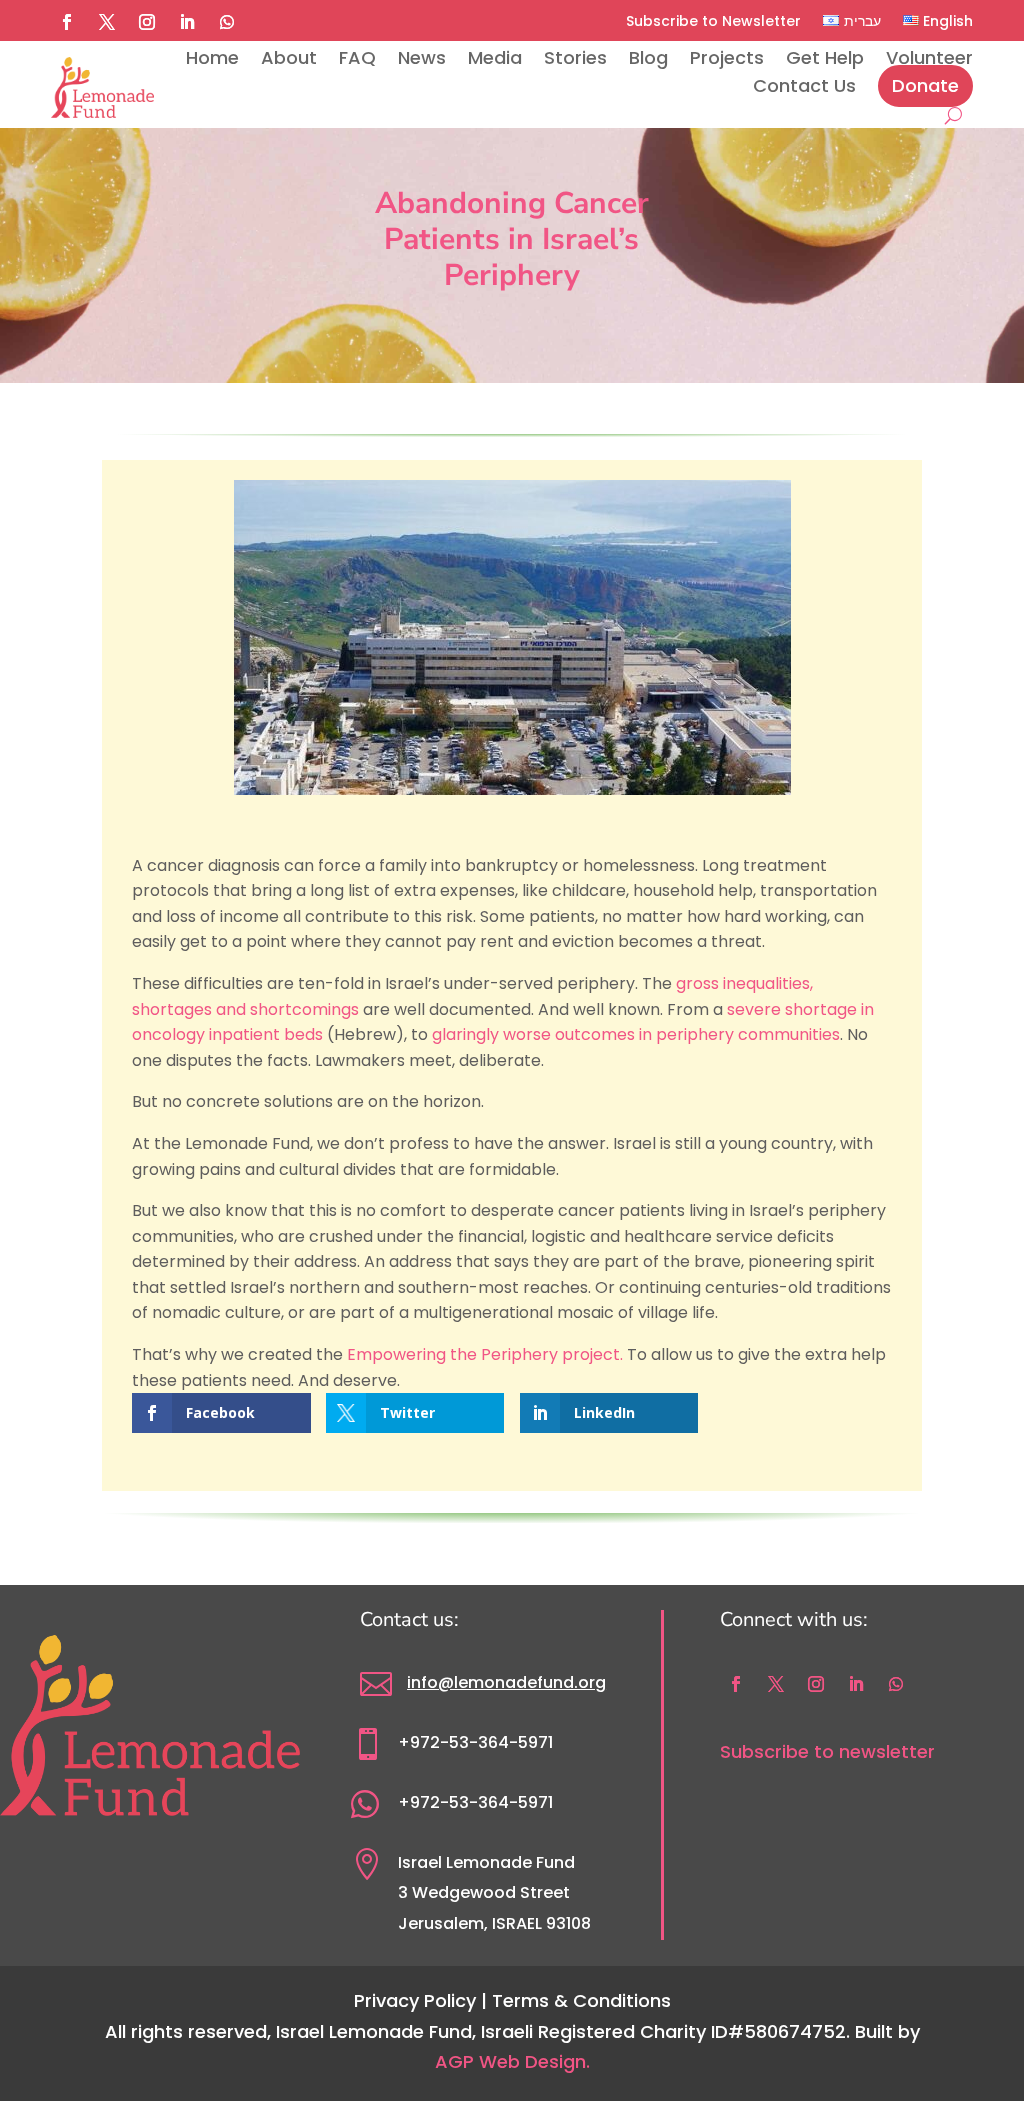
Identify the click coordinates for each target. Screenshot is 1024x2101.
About (289, 58)
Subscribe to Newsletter (713, 21)
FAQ (357, 58)
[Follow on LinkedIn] (187, 22)
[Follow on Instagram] (147, 22)
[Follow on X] (107, 22)
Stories (575, 58)
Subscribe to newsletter (827, 1751)
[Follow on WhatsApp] (227, 22)
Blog (648, 58)
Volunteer (929, 58)
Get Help (825, 58)
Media (495, 58)
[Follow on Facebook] (67, 22)
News (422, 58)
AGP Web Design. (512, 2061)
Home (212, 58)
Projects (727, 58)
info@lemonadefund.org (506, 1682)
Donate (925, 85)
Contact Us (804, 85)
